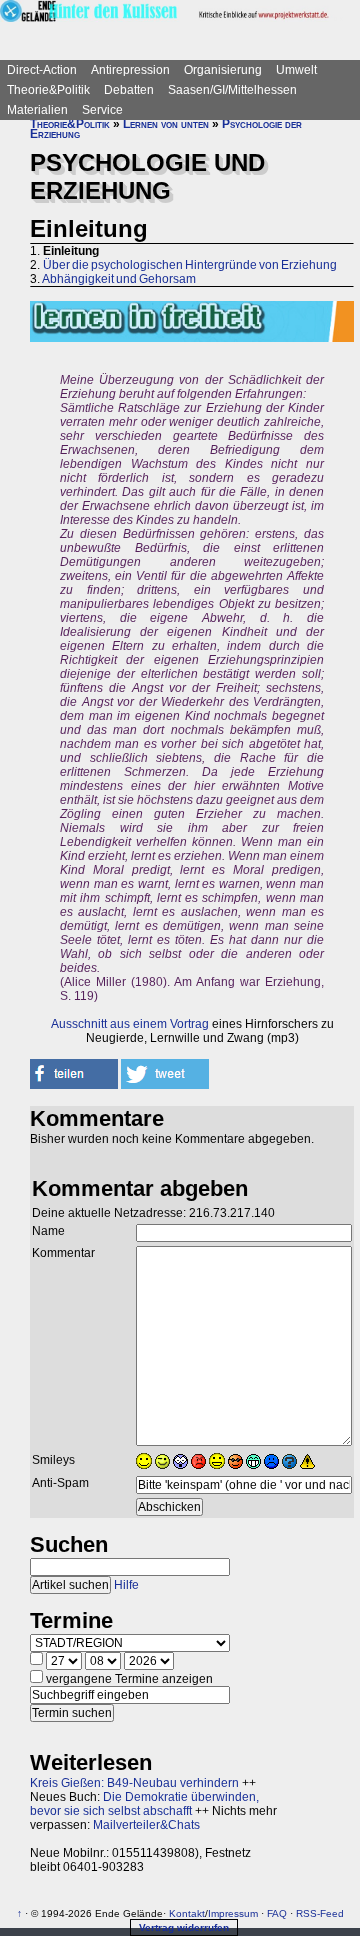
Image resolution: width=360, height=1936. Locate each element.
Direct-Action (42, 70)
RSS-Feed (320, 1913)
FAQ (277, 1913)
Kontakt (187, 1913)
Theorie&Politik (48, 90)
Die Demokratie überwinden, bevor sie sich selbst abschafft (144, 1804)
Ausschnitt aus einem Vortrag (130, 1024)
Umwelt (296, 70)
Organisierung (223, 70)
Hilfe (126, 1585)
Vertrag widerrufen (184, 1927)
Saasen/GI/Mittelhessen (232, 90)
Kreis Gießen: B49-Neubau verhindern (134, 1783)
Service (102, 110)
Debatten (129, 90)
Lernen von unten (166, 124)
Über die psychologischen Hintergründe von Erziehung (190, 265)
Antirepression (130, 70)
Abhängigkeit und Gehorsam (119, 279)
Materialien (37, 110)
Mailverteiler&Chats (146, 1825)
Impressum (233, 1913)
